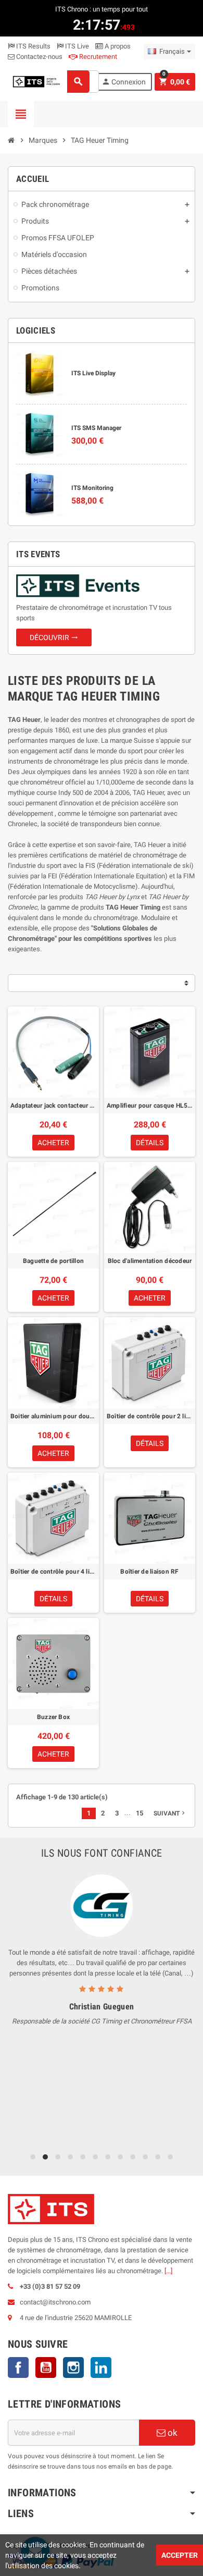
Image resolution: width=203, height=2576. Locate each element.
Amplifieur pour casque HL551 (150, 1106)
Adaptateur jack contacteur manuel (53, 1106)
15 (139, 1813)
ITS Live (76, 46)
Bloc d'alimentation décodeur (150, 1261)
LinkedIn (101, 2368)
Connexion (124, 82)
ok (172, 2433)
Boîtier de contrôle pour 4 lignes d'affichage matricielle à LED (53, 1572)
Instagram (73, 2368)
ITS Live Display (93, 373)
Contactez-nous (39, 57)
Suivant (170, 1813)
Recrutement (97, 57)
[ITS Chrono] (36, 81)
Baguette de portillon (53, 1261)
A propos (117, 46)
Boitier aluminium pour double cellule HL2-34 (53, 1416)
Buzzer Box (53, 1717)
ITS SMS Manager (96, 428)
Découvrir (54, 637)
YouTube (46, 2368)
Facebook (18, 2368)
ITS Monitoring (92, 488)
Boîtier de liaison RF (149, 1572)
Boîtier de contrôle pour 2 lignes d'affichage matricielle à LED (150, 1416)
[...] (168, 2271)
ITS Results (33, 46)
